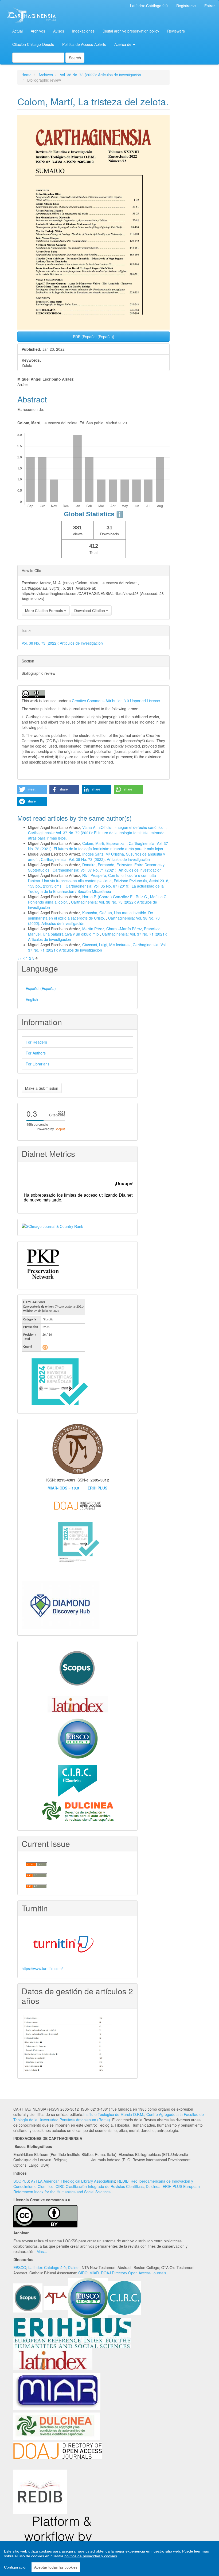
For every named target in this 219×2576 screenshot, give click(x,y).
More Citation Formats (45, 610)
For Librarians (38, 1064)
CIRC (83, 2273)
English (32, 999)
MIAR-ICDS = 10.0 (63, 1488)
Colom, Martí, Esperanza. (104, 843)
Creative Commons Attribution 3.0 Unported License (116, 701)
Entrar (210, 6)
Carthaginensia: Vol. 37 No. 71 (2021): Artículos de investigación (107, 870)
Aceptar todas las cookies (56, 2567)
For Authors (36, 1053)
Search (75, 58)
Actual (17, 31)
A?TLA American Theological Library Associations (73, 2181)
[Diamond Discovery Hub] (61, 1604)
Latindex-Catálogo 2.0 (47, 2267)
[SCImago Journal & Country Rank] (52, 1226)
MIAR (94, 2273)
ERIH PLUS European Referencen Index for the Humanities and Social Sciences (107, 2189)
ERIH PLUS (97, 1488)
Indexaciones (83, 31)
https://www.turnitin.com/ (42, 1968)
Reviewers (176, 31)
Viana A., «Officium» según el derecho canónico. (124, 827)
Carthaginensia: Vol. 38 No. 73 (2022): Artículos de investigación (95, 859)
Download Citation (90, 610)
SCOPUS (21, 2181)
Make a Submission (42, 1088)
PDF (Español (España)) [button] (94, 337)
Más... (42, 2251)
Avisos (59, 31)
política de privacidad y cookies (91, 2556)
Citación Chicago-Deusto (33, 44)
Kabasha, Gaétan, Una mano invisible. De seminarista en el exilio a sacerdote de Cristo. (91, 915)
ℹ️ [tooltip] (120, 514)
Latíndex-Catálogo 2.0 (149, 6)
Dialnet (74, 2267)
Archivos (38, 31)
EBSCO (20, 2267)
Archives (46, 75)
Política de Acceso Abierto (84, 44)
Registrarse (186, 6)
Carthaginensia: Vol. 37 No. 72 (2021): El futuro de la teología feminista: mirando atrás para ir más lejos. (98, 846)
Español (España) (41, 988)
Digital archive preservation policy (131, 31)
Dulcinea (153, 2186)
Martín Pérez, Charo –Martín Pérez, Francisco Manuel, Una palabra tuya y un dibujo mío (94, 931)
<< (19, 958)
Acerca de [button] (123, 44)
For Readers (36, 1042)
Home (26, 75)
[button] (32, 790)
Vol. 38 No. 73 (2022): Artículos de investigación (100, 75)
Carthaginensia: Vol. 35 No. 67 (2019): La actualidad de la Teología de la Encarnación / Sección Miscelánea (96, 889)
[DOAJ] (58, 2450)
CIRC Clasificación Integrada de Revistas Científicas (100, 2186)
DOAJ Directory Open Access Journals (134, 2273)
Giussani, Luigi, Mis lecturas (106, 945)
